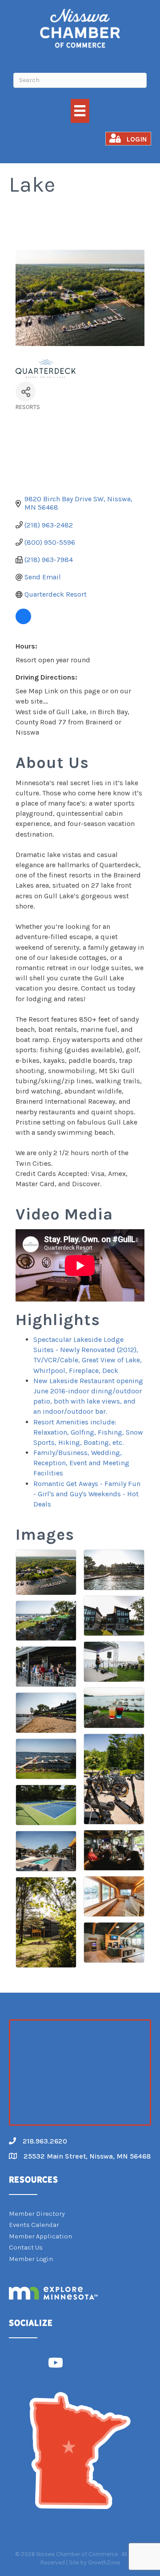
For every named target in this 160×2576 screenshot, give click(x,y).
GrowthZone (104, 2562)
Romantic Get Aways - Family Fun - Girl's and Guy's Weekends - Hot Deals (87, 1494)
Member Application (40, 2236)
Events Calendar (34, 2225)
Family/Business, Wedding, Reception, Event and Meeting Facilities (81, 1463)
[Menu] (80, 111)
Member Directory (37, 2214)
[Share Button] (26, 391)
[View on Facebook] (23, 622)
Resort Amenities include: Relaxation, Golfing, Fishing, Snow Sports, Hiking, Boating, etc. (88, 1432)
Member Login (31, 2259)
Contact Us (26, 2247)
